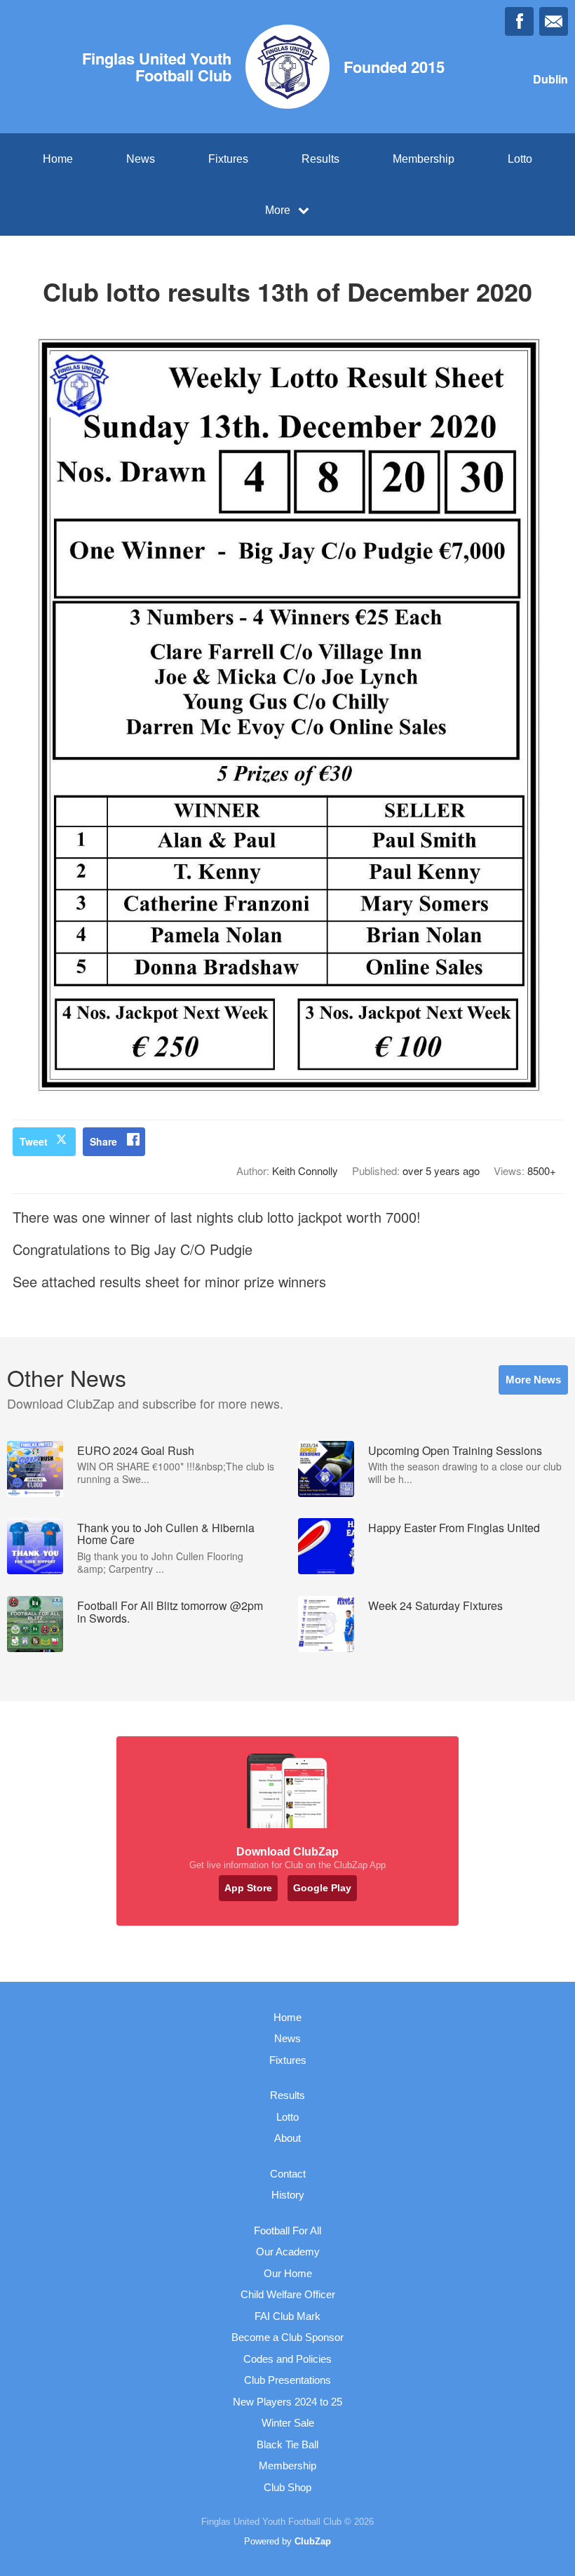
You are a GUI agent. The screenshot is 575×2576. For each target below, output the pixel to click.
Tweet (34, 1141)
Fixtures (228, 159)
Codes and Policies (287, 2359)
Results (320, 159)
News (141, 159)
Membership (424, 159)
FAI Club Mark (287, 2316)
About (287, 2138)
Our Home (288, 2273)
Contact (288, 2174)
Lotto (520, 159)
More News (533, 1380)
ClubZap (313, 2541)
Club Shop (287, 2487)
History (288, 2195)
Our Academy (288, 2252)
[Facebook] (519, 21)
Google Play (322, 1888)
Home (58, 159)
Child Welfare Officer (288, 2294)
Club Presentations (287, 2380)
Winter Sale (288, 2423)
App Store (248, 1888)
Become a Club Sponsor (287, 2337)
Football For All (287, 2230)
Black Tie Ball (287, 2444)
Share (103, 1141)
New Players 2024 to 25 (287, 2402)
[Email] (554, 21)
